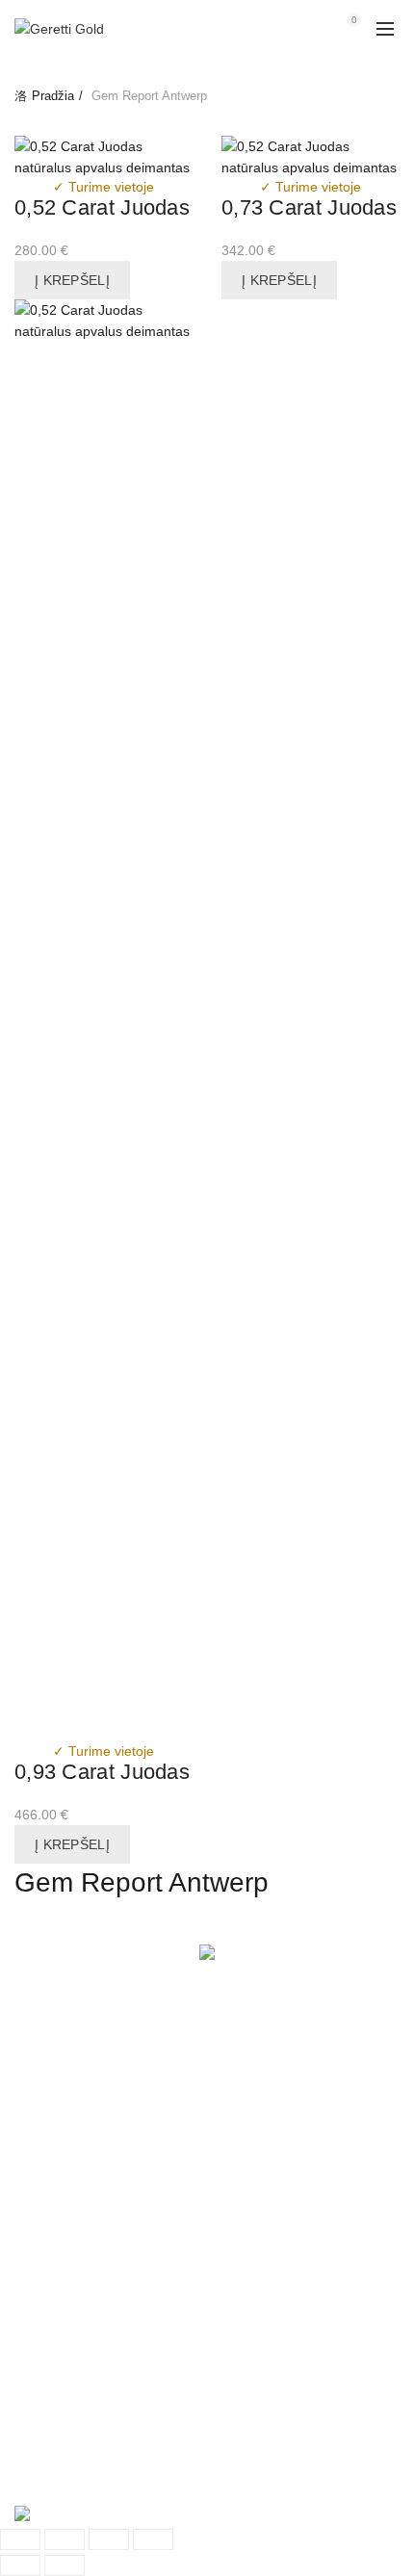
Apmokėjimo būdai (71, 2127)
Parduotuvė (50, 2399)
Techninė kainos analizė (87, 2377)
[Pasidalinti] (65, 2539)
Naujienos (45, 2420)
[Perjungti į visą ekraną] (109, 2539)
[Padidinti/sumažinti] (153, 2539)
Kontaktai (43, 2441)
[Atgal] (20, 2565)
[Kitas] (65, 2565)
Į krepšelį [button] (72, 280)
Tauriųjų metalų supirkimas (96, 2149)
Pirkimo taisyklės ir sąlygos (96, 2084)
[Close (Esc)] (20, 2539)
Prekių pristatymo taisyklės (95, 2062)
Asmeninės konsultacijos (89, 2170)
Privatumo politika (68, 2105)
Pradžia (53, 96)
